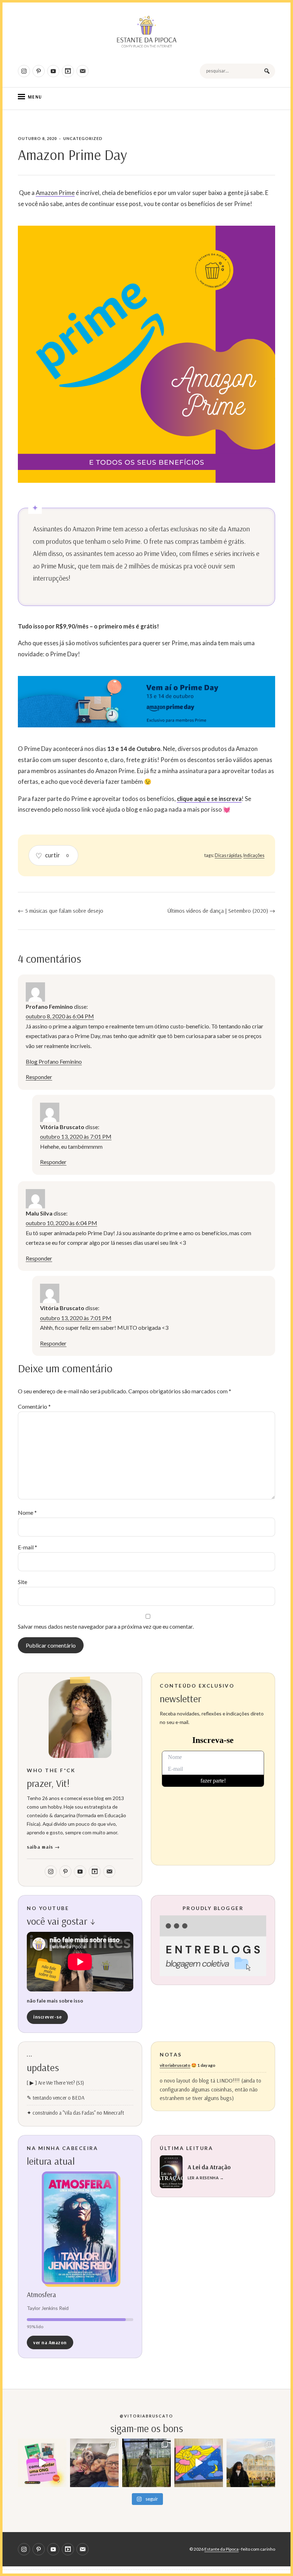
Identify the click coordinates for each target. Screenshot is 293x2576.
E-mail (28, 1547)
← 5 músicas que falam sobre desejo (61, 911)
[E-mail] (83, 71)
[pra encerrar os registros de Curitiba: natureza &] (146, 2463)
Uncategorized (83, 138)
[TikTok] (68, 71)
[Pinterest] (39, 71)
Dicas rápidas (228, 855)
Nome (27, 1512)
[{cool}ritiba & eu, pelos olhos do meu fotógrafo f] (251, 2463)
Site (23, 1582)
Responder (39, 1077)
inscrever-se (47, 2017)
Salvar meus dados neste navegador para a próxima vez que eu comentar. (106, 1626)
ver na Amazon (50, 2342)
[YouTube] (53, 71)
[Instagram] (24, 71)
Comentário (34, 1406)
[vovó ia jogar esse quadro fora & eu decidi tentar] (199, 2463)
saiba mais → (43, 1847)
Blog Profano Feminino (54, 1061)
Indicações (254, 855)
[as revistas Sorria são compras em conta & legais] (42, 2463)
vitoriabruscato (175, 2065)
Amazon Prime (55, 193)
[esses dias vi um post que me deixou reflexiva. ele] (94, 2463)
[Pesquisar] (267, 71)
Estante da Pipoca (222, 2549)
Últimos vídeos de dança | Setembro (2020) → (221, 911)
